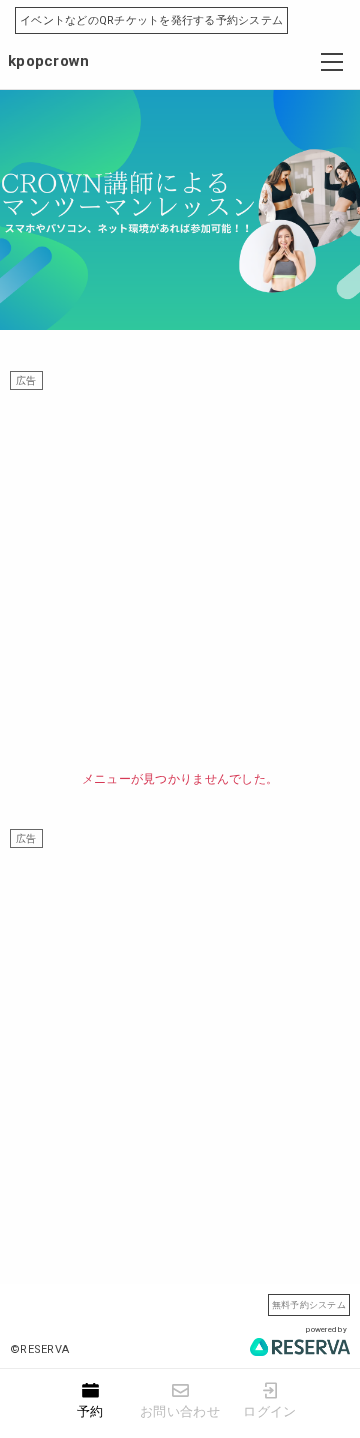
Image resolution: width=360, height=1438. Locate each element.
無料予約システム (309, 1304)
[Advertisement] (180, 570)
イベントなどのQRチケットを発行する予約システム (151, 20)
